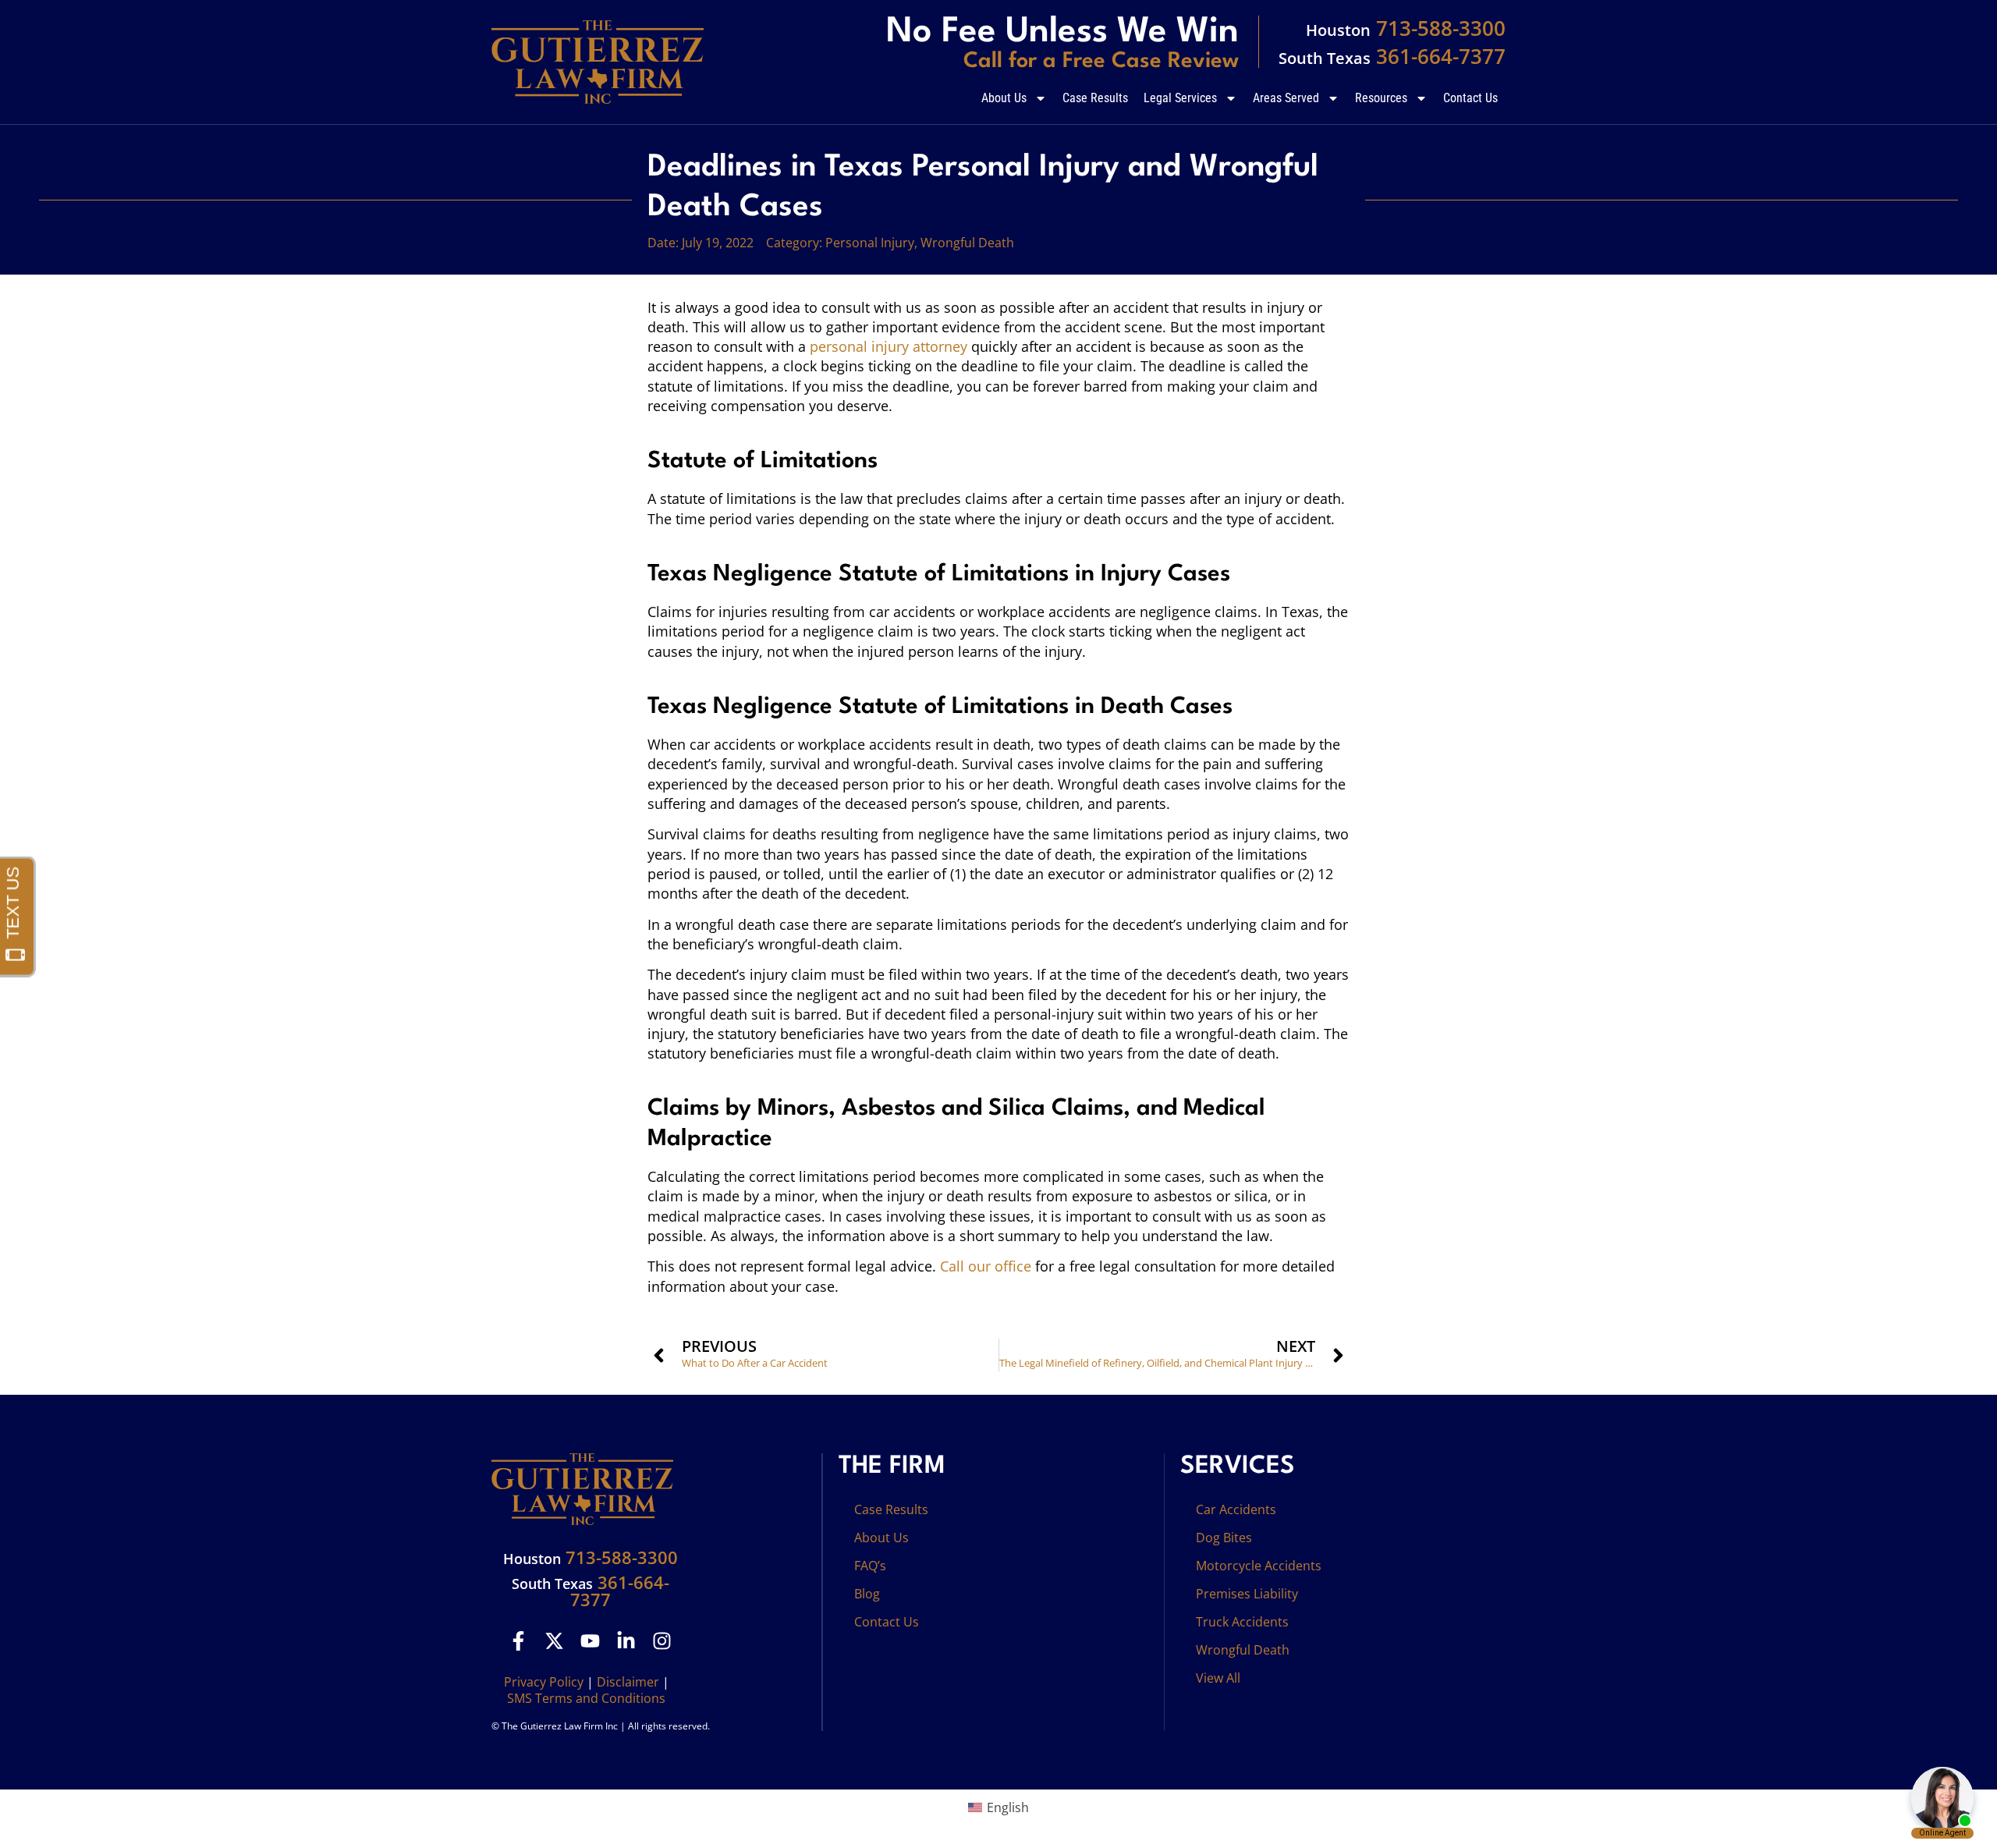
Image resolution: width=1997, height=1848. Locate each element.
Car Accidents (1236, 1509)
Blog (867, 1594)
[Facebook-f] (518, 1641)
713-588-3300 (1406, 28)
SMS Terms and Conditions (586, 1698)
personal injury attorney (889, 346)
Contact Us (1470, 98)
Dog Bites (1224, 1538)
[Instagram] (662, 1641)
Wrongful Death (967, 243)
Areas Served (1286, 98)
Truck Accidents (1242, 1622)
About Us (1004, 98)
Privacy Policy (544, 1682)
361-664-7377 (1392, 56)
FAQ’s (870, 1566)
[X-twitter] (554, 1641)
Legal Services (1180, 98)
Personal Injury (870, 243)
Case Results (1095, 98)
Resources (1381, 98)
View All (1218, 1678)
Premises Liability (1247, 1594)
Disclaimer (628, 1682)
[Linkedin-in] (626, 1641)
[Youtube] (590, 1641)
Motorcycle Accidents (1259, 1566)
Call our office (986, 1266)
